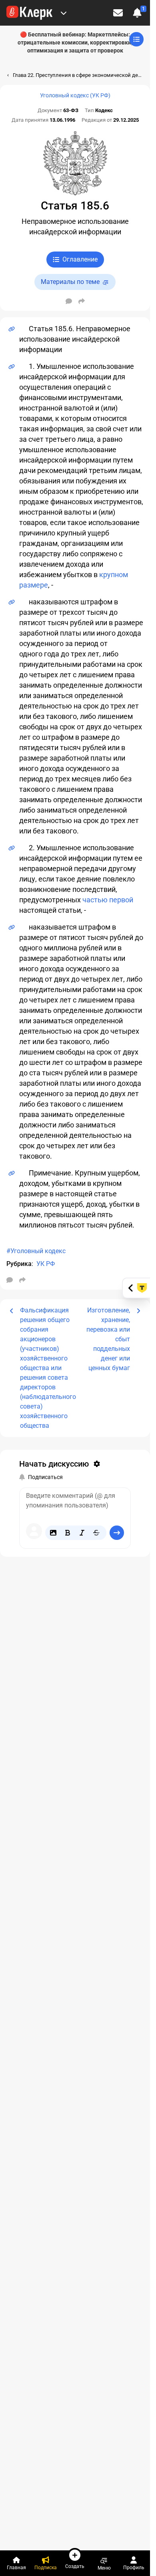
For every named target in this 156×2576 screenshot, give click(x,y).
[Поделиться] (82, 301)
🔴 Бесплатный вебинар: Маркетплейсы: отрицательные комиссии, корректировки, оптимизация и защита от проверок (75, 42)
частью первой (108, 900)
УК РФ (46, 1264)
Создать (75, 2566)
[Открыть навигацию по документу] (136, 39)
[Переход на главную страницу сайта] (29, 13)
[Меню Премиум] (64, 13)
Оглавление (80, 259)
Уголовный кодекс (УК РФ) (75, 95)
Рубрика (19, 1264)
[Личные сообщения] (118, 13)
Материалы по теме (70, 282)
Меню (104, 2568)
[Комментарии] (69, 301)
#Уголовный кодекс (36, 1251)
